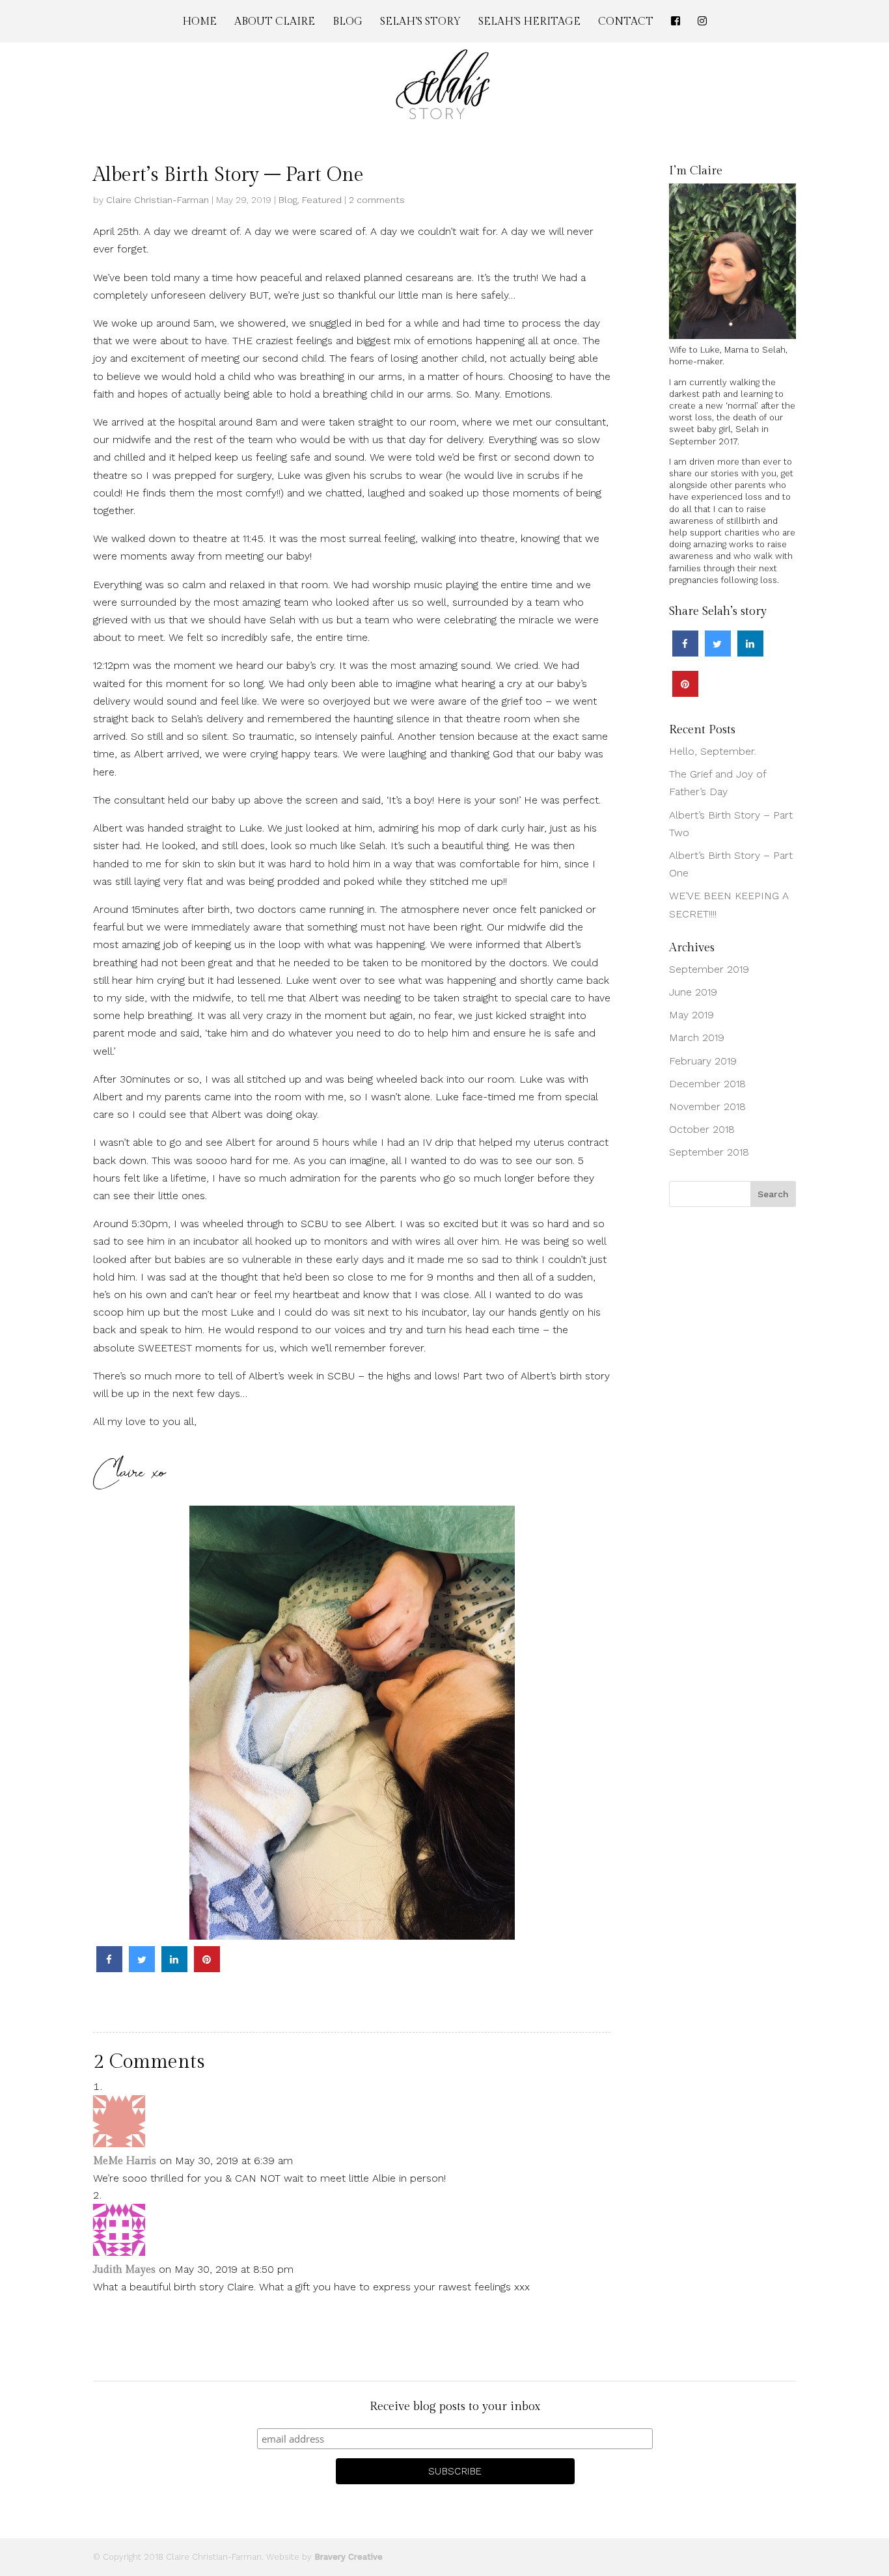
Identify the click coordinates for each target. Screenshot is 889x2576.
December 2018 (707, 1084)
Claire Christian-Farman (157, 200)
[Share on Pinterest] (207, 1968)
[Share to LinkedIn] (174, 1968)
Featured (322, 200)
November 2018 (707, 1106)
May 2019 (691, 1015)
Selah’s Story (420, 23)
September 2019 (709, 969)
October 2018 (702, 1129)
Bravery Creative (349, 2557)
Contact (626, 23)
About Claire (275, 23)
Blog (348, 23)
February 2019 (703, 1061)
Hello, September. (713, 751)
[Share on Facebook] (109, 1968)
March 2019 (697, 1037)
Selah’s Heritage (529, 23)
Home (199, 23)
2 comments (377, 200)
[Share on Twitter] (142, 1968)
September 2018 (709, 1152)
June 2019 (693, 992)
